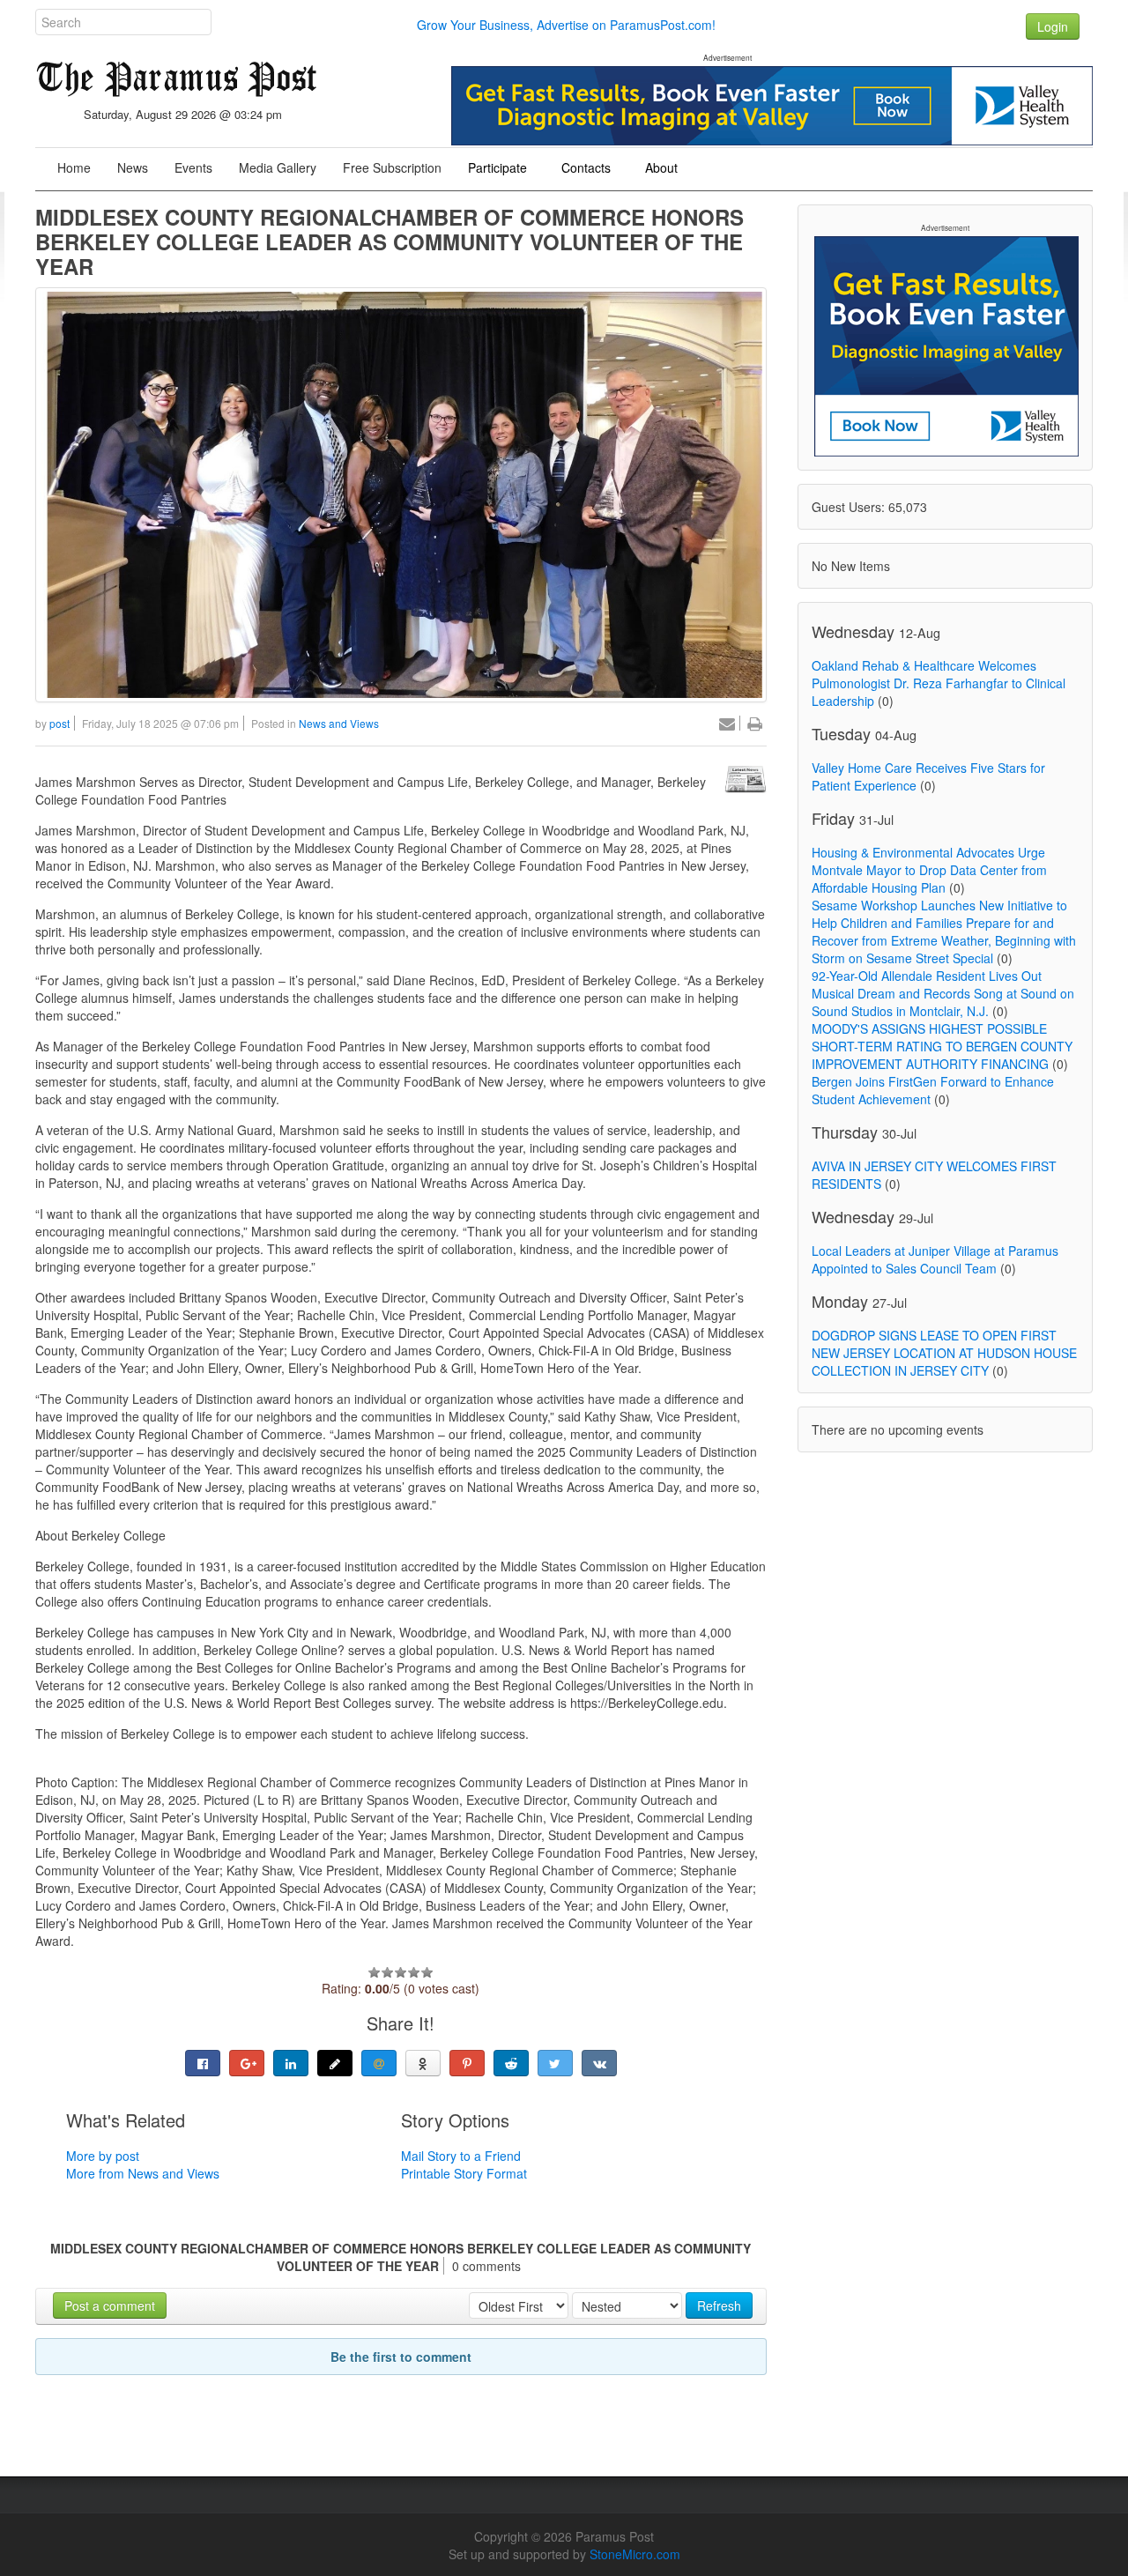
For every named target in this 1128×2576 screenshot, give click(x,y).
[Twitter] (555, 2063)
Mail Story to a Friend (461, 2156)
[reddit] (511, 2063)
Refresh (719, 2305)
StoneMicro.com (635, 2554)
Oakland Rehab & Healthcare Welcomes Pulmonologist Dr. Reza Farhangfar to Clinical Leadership (939, 683)
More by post (103, 2156)
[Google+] (247, 2063)
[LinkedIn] (291, 2063)
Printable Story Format (464, 2173)
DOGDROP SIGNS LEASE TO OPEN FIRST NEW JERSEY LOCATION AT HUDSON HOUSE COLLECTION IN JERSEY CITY (944, 1353)
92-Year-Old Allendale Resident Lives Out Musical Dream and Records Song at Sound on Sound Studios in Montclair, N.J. (943, 993)
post (59, 723)
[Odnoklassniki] (423, 2063)
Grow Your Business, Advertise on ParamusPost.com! (566, 25)
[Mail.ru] (379, 2063)
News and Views (339, 723)
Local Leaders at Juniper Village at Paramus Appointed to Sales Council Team (935, 1259)
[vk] (599, 2063)
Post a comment (110, 2305)
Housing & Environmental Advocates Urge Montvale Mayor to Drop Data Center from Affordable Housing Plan (929, 870)
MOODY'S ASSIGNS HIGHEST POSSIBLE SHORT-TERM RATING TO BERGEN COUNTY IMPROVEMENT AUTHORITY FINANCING (942, 1046)
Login (1053, 26)
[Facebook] (203, 2063)
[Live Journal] (335, 2063)
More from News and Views (143, 2173)
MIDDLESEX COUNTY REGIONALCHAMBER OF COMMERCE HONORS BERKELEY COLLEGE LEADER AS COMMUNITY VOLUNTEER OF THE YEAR (390, 241)
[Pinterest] (467, 2063)
